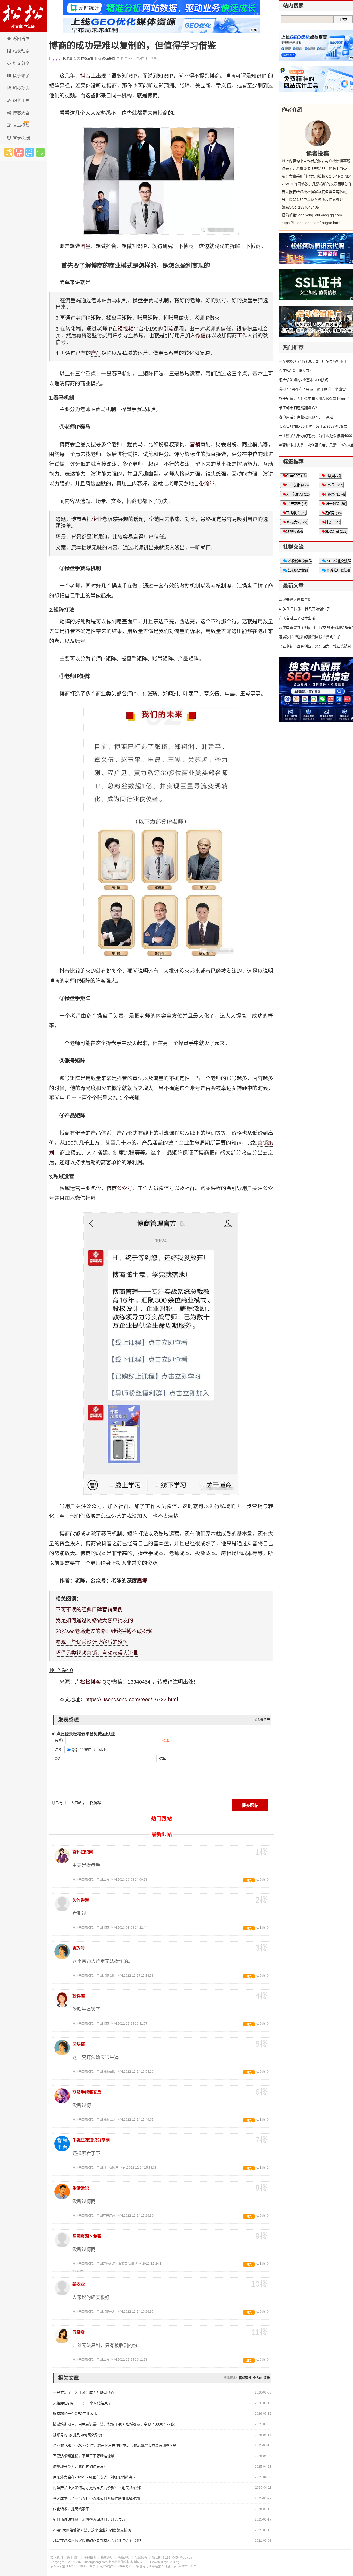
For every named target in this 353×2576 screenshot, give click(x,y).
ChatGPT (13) (296, 476)
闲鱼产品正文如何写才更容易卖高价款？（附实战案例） (98, 2488)
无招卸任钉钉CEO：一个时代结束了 (82, 2403)
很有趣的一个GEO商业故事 (75, 2414)
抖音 (85, 76)
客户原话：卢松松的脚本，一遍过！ (308, 417)
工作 (242, 336)
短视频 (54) (294, 532)
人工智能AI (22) (298, 494)
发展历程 (141, 2558)
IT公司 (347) (334, 485)
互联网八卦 (333, 476)
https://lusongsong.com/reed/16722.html (132, 1699)
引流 (168, 329)
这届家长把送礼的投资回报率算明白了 (310, 637)
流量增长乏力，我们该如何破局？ (80, 2467)
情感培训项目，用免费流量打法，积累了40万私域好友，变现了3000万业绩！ (115, 2424)
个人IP (258, 2378)
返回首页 (21, 39)
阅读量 (67, 58)
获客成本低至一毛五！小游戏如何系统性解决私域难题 (96, 2498)
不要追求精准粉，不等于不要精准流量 (84, 2456)
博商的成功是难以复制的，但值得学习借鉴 (133, 46)
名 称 (59, 1740)
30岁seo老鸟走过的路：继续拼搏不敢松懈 (104, 1631)
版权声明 (124, 2558)
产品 (96, 353)
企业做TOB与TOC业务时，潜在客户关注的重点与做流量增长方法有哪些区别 (115, 2445)
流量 (85, 246)
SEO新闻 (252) (336, 532)
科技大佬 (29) (297, 522)
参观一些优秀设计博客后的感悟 (92, 1642)
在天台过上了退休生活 (297, 618)
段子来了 (21, 76)
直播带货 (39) (296, 513)
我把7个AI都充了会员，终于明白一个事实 (312, 389)
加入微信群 (262, 1720)
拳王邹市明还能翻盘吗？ (299, 408)
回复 (249, 1880)
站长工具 (21, 101)
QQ (57, 1758)
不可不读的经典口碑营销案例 (89, 1610)
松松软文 (30, 152)
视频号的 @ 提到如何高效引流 (78, 2435)
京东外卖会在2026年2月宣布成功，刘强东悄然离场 (94, 2477)
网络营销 (245, 2378)
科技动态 (21, 88)
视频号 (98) (333, 513)
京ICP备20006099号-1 (116, 2566)
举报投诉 (90, 2558)
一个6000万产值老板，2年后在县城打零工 (313, 361)
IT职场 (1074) (335, 494)
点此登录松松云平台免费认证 (85, 1734)
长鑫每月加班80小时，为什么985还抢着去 (313, 426)
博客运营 (87, 58)
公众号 (125, 1188)
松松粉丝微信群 (299, 561)
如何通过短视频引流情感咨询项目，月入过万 (89, 2519)
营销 (195, 444)
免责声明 (107, 2558)
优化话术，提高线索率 (71, 2509)
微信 (201, 336)
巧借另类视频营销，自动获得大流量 (97, 1653)
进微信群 (19, 152)
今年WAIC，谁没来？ (296, 371)
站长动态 (21, 51)
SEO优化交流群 (338, 561)
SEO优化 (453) (297, 485)
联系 (58, 1750)
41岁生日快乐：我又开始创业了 (304, 609)
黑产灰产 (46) (297, 504)
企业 (97, 519)
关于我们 (73, 2558)
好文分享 (21, 63)
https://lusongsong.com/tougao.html (311, 223)
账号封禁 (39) (335, 504)
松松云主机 (40, 152)
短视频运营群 (298, 570)
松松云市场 (9, 152)
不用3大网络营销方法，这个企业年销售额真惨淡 (92, 2530)
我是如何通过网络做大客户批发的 (94, 1620)
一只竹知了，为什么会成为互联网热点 (84, 2392)
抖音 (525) (332, 522)
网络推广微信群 (338, 570)
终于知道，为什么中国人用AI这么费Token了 (314, 399)
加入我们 (57, 2558)
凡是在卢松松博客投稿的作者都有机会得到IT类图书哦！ (98, 2541)
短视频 (125, 329)
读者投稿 (108, 58)
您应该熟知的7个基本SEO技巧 (304, 380)
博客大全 (21, 113)
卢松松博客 (23, 16)
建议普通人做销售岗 (295, 600)
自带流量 (204, 484)
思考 (142, 1581)
